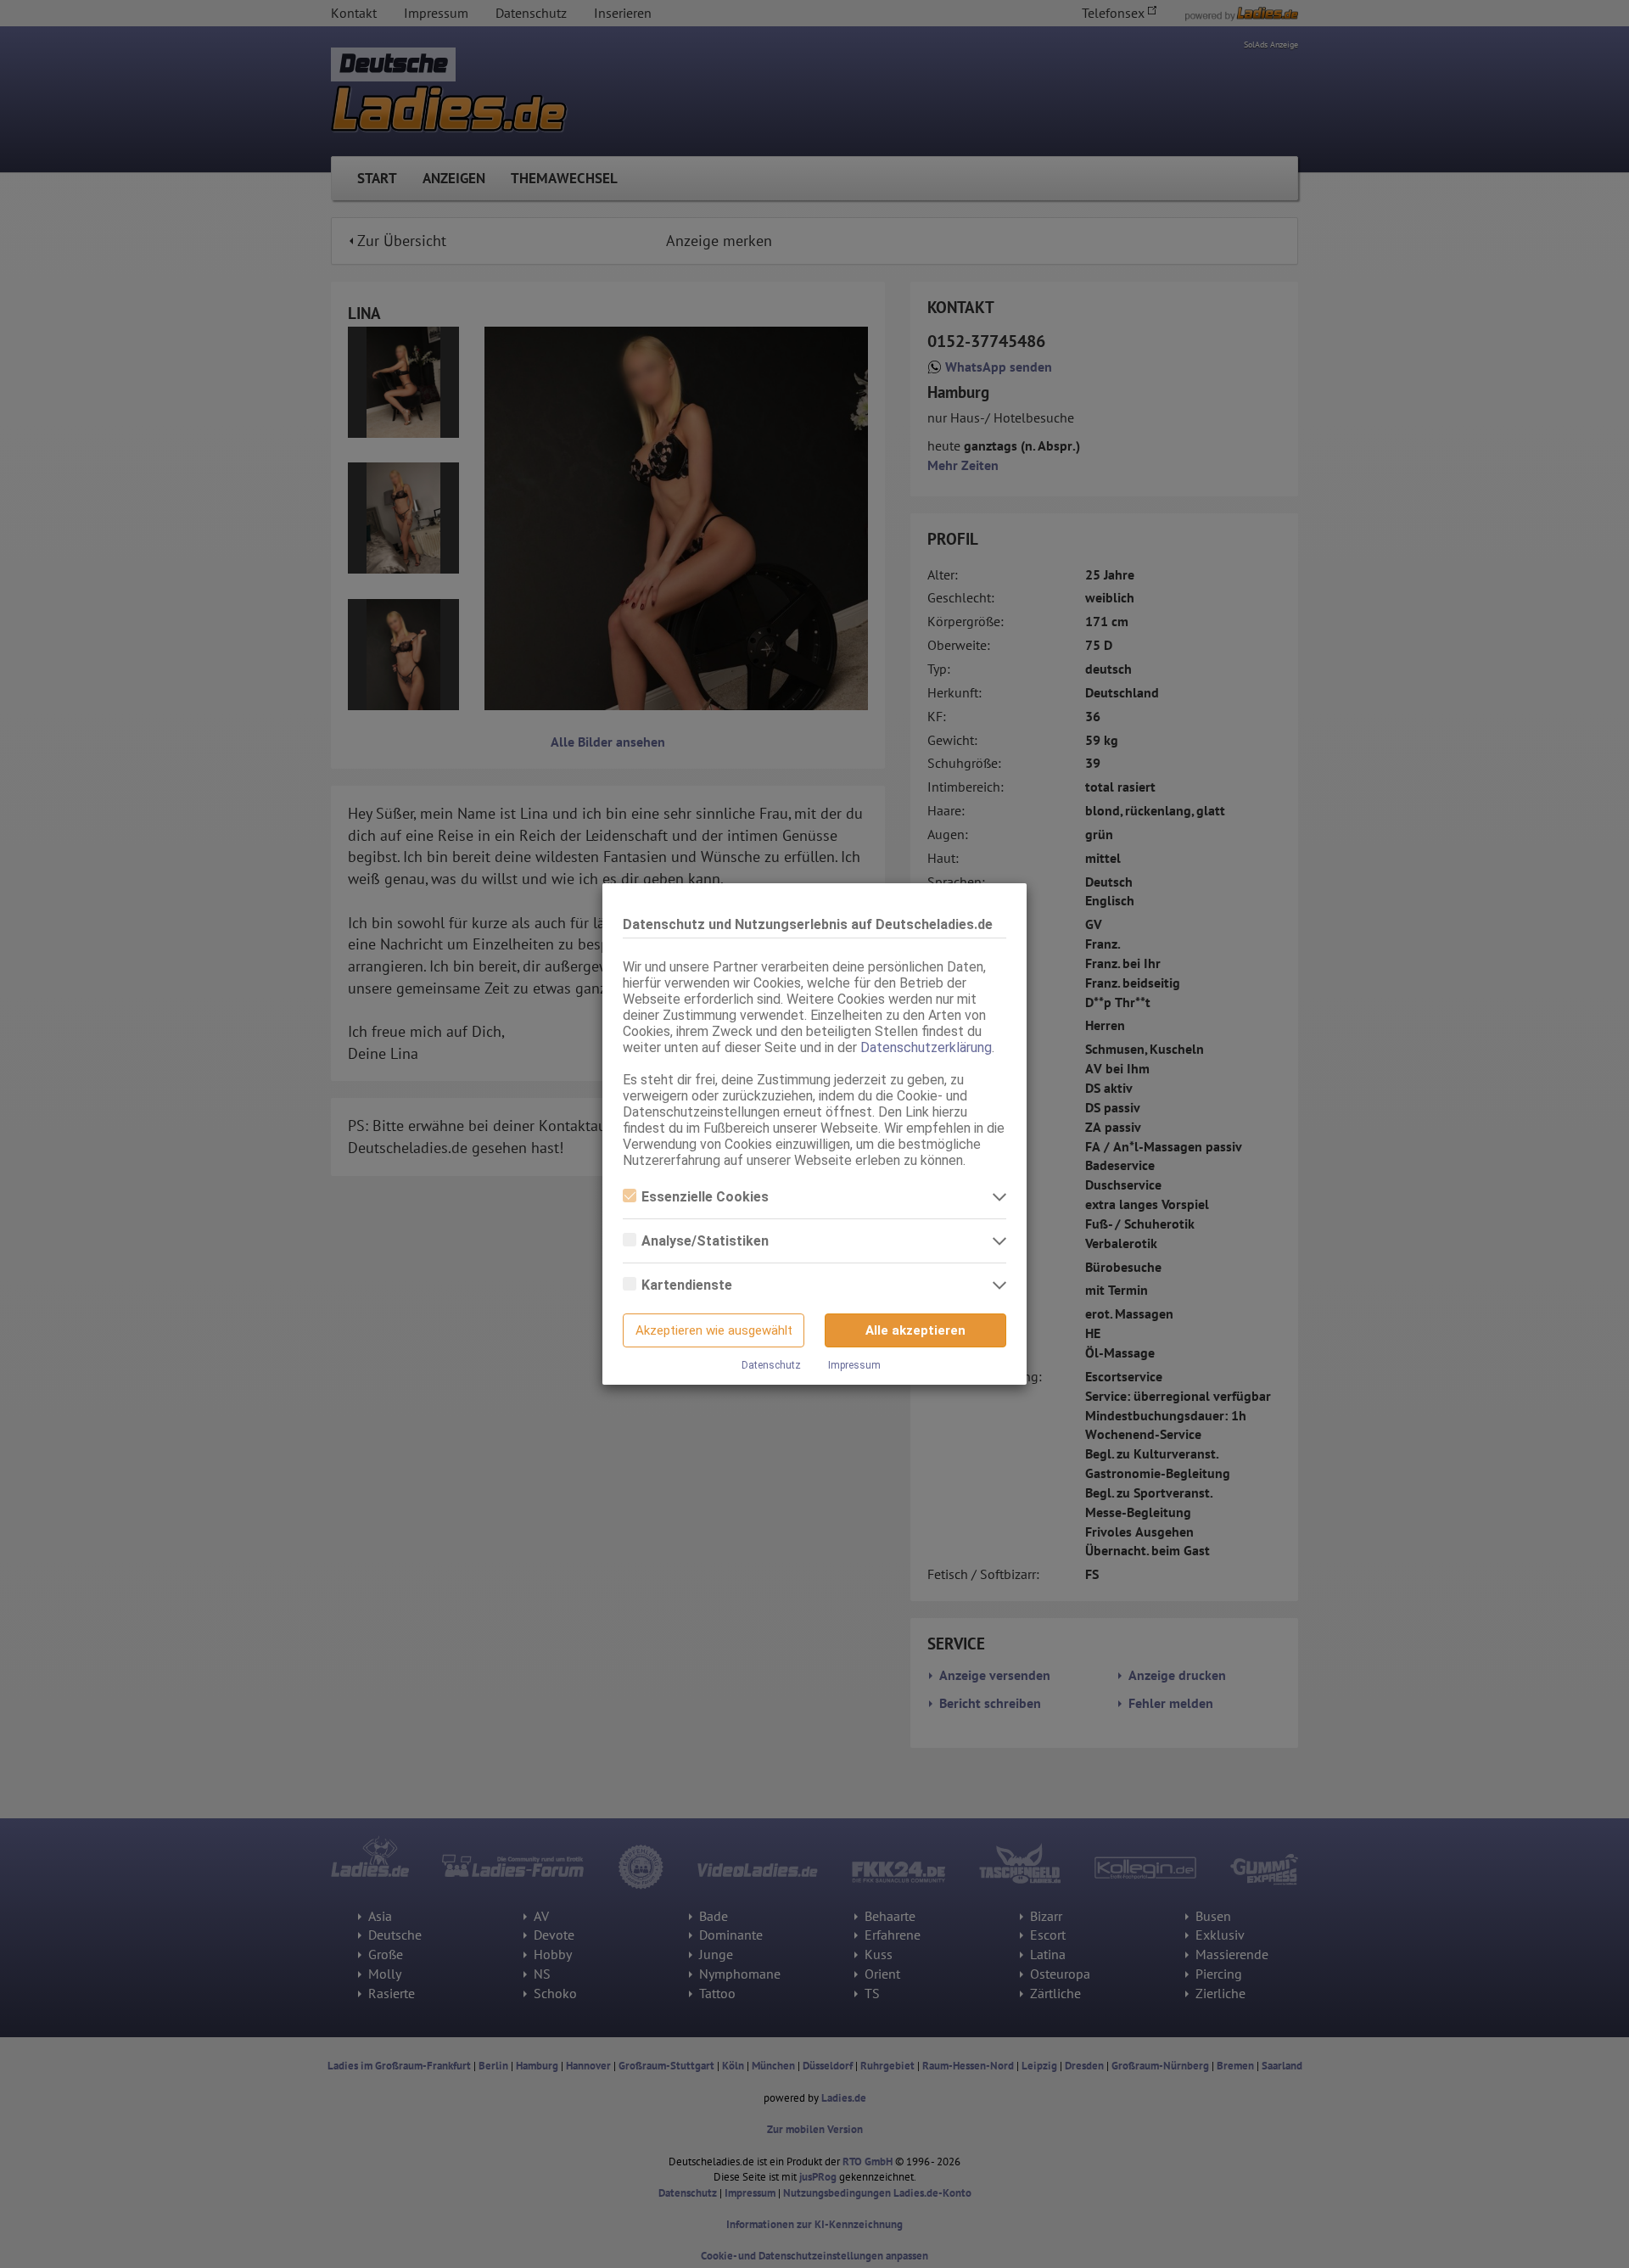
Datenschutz (771, 1365)
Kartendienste (687, 1285)
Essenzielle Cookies (705, 1197)
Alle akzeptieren (915, 1330)
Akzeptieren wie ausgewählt (714, 1330)
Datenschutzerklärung (926, 1047)
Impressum (854, 1365)
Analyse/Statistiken (705, 1241)
